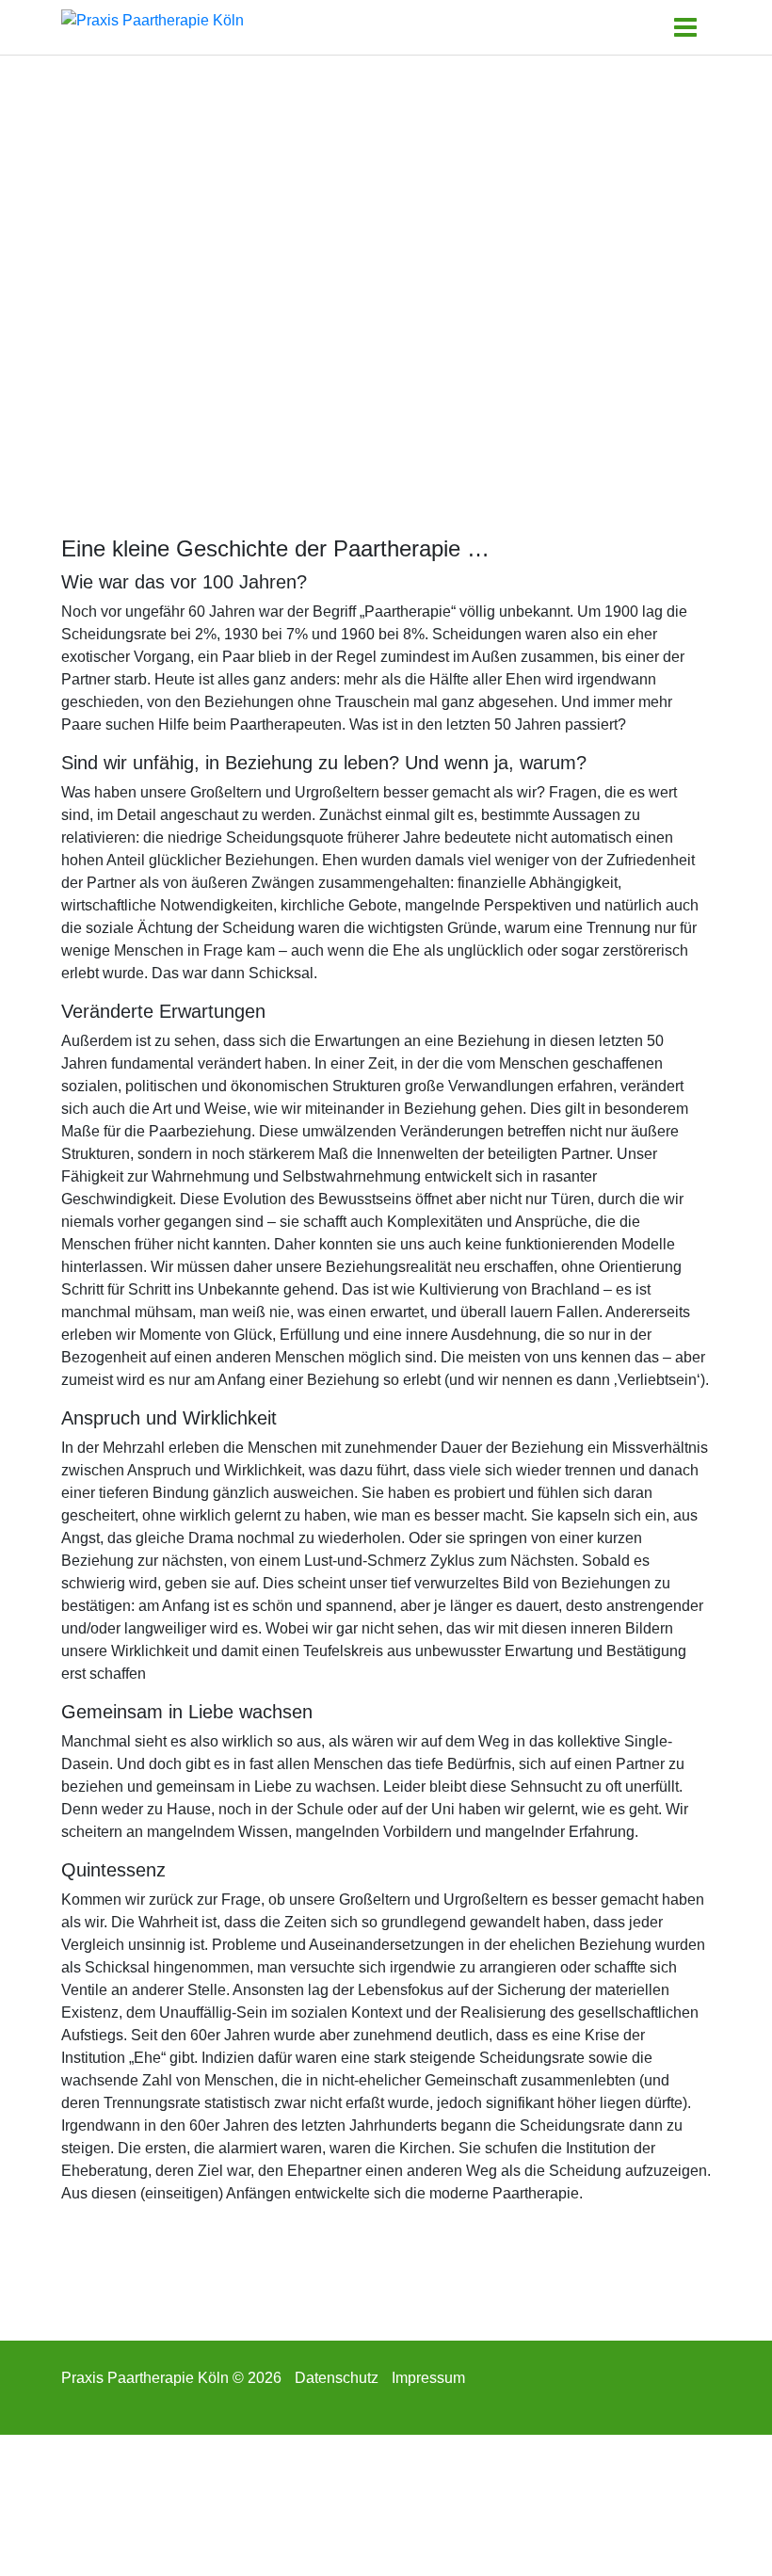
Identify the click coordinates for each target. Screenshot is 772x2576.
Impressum (428, 2378)
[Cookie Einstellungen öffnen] (141, 2504)
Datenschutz (337, 2378)
